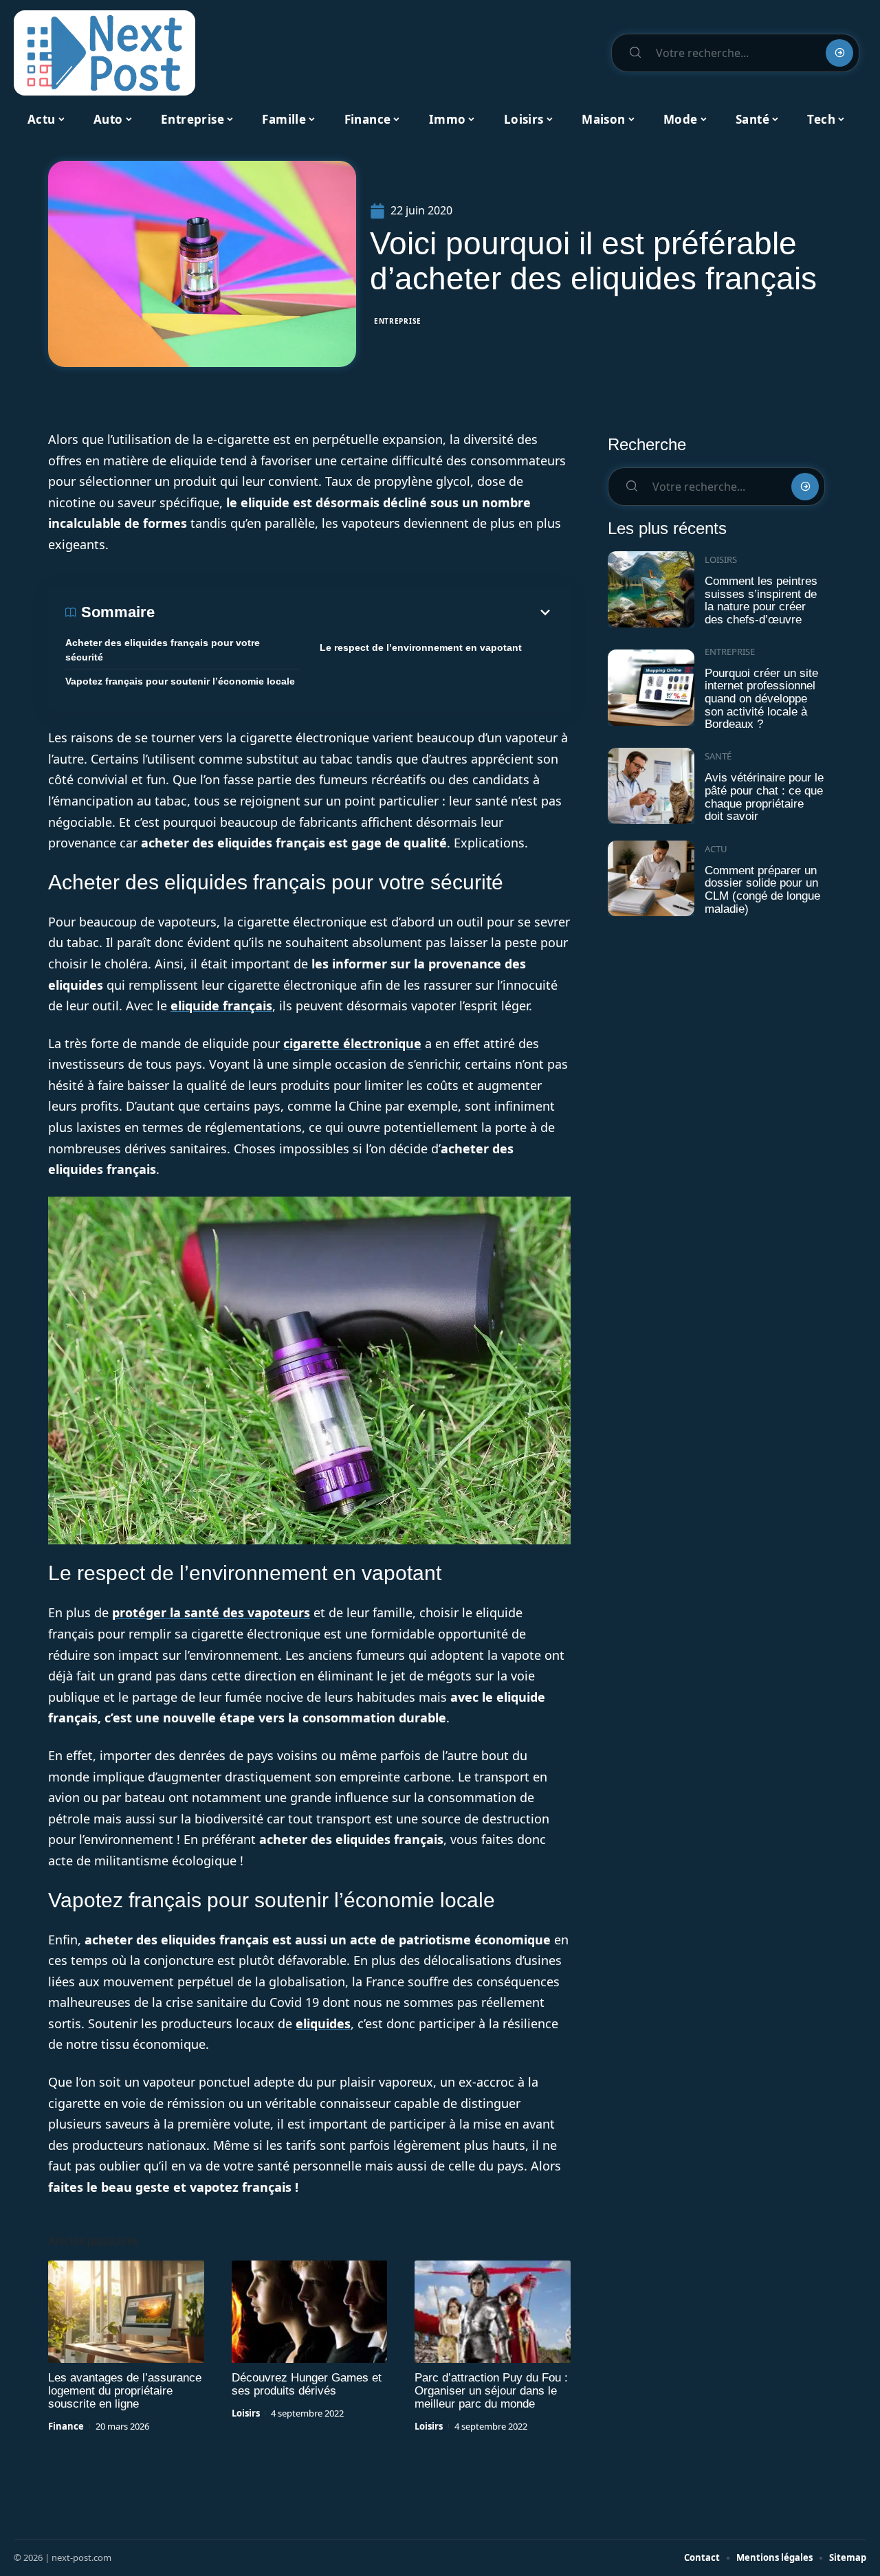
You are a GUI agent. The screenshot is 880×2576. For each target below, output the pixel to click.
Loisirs (246, 2413)
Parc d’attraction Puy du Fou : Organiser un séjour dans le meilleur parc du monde (491, 2391)
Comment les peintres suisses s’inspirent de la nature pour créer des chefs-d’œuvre (761, 600)
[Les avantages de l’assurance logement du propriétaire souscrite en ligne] (126, 2312)
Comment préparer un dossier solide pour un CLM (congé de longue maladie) (762, 890)
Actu (716, 849)
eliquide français (221, 1006)
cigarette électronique (352, 1043)
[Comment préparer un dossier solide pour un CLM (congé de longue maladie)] (651, 879)
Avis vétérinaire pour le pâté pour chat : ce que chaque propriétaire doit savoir (764, 797)
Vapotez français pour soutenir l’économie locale (180, 681)
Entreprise (398, 321)
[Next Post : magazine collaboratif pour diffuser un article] (104, 53)
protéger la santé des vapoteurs (211, 1612)
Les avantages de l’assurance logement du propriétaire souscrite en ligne (125, 2391)
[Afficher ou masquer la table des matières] (354, 612)
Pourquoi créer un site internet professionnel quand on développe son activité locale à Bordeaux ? (761, 699)
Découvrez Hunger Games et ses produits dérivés (307, 2384)
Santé (718, 756)
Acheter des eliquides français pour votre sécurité (163, 650)
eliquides (323, 2023)
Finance (66, 2426)
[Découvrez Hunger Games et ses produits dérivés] (310, 2312)
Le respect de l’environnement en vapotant (421, 647)
